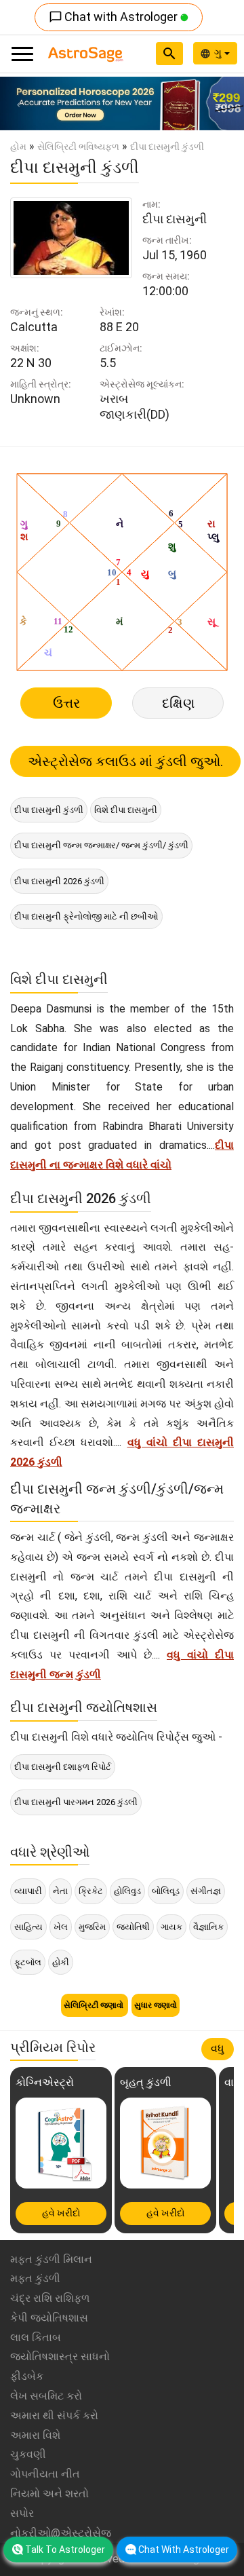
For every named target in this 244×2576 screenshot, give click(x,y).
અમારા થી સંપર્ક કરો (54, 2416)
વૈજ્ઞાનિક (208, 1927)
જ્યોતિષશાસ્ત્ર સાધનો (60, 2356)
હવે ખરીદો (61, 2213)
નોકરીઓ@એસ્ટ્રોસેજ (61, 2533)
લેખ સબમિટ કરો (46, 2396)
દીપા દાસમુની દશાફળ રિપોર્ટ (63, 1767)
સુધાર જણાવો (156, 2005)
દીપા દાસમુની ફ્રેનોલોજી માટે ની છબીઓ (86, 916)
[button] (18, 103)
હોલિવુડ (127, 1891)
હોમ (18, 147)
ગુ (219, 53)
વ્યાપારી (28, 1891)
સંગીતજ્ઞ (206, 1891)
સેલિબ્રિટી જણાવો (95, 2005)
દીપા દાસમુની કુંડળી (49, 810)
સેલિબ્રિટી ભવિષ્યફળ (78, 147)
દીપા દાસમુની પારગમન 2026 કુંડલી (76, 1802)
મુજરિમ (92, 1927)
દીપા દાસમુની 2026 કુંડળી (59, 881)
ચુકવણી (28, 2454)
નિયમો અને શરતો (49, 2494)
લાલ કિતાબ (36, 2337)
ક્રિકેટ (91, 1891)
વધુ (218, 2048)
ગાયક (171, 1927)
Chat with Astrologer (115, 17)
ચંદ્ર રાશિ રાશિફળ (50, 2298)
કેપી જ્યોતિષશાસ (49, 2318)
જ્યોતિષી (133, 1927)
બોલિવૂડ (166, 1891)
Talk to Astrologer (65, 2550)
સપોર (22, 2513)
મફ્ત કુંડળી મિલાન (51, 2259)
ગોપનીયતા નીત (45, 2474)
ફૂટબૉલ (28, 1962)
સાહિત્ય (28, 1927)
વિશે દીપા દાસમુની (126, 810)
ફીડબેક (27, 2376)
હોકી (61, 1962)
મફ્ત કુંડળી (35, 2278)
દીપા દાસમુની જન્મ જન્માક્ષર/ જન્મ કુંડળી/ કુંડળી (101, 845)
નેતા (60, 1891)
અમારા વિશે (35, 2435)
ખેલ (61, 1927)
